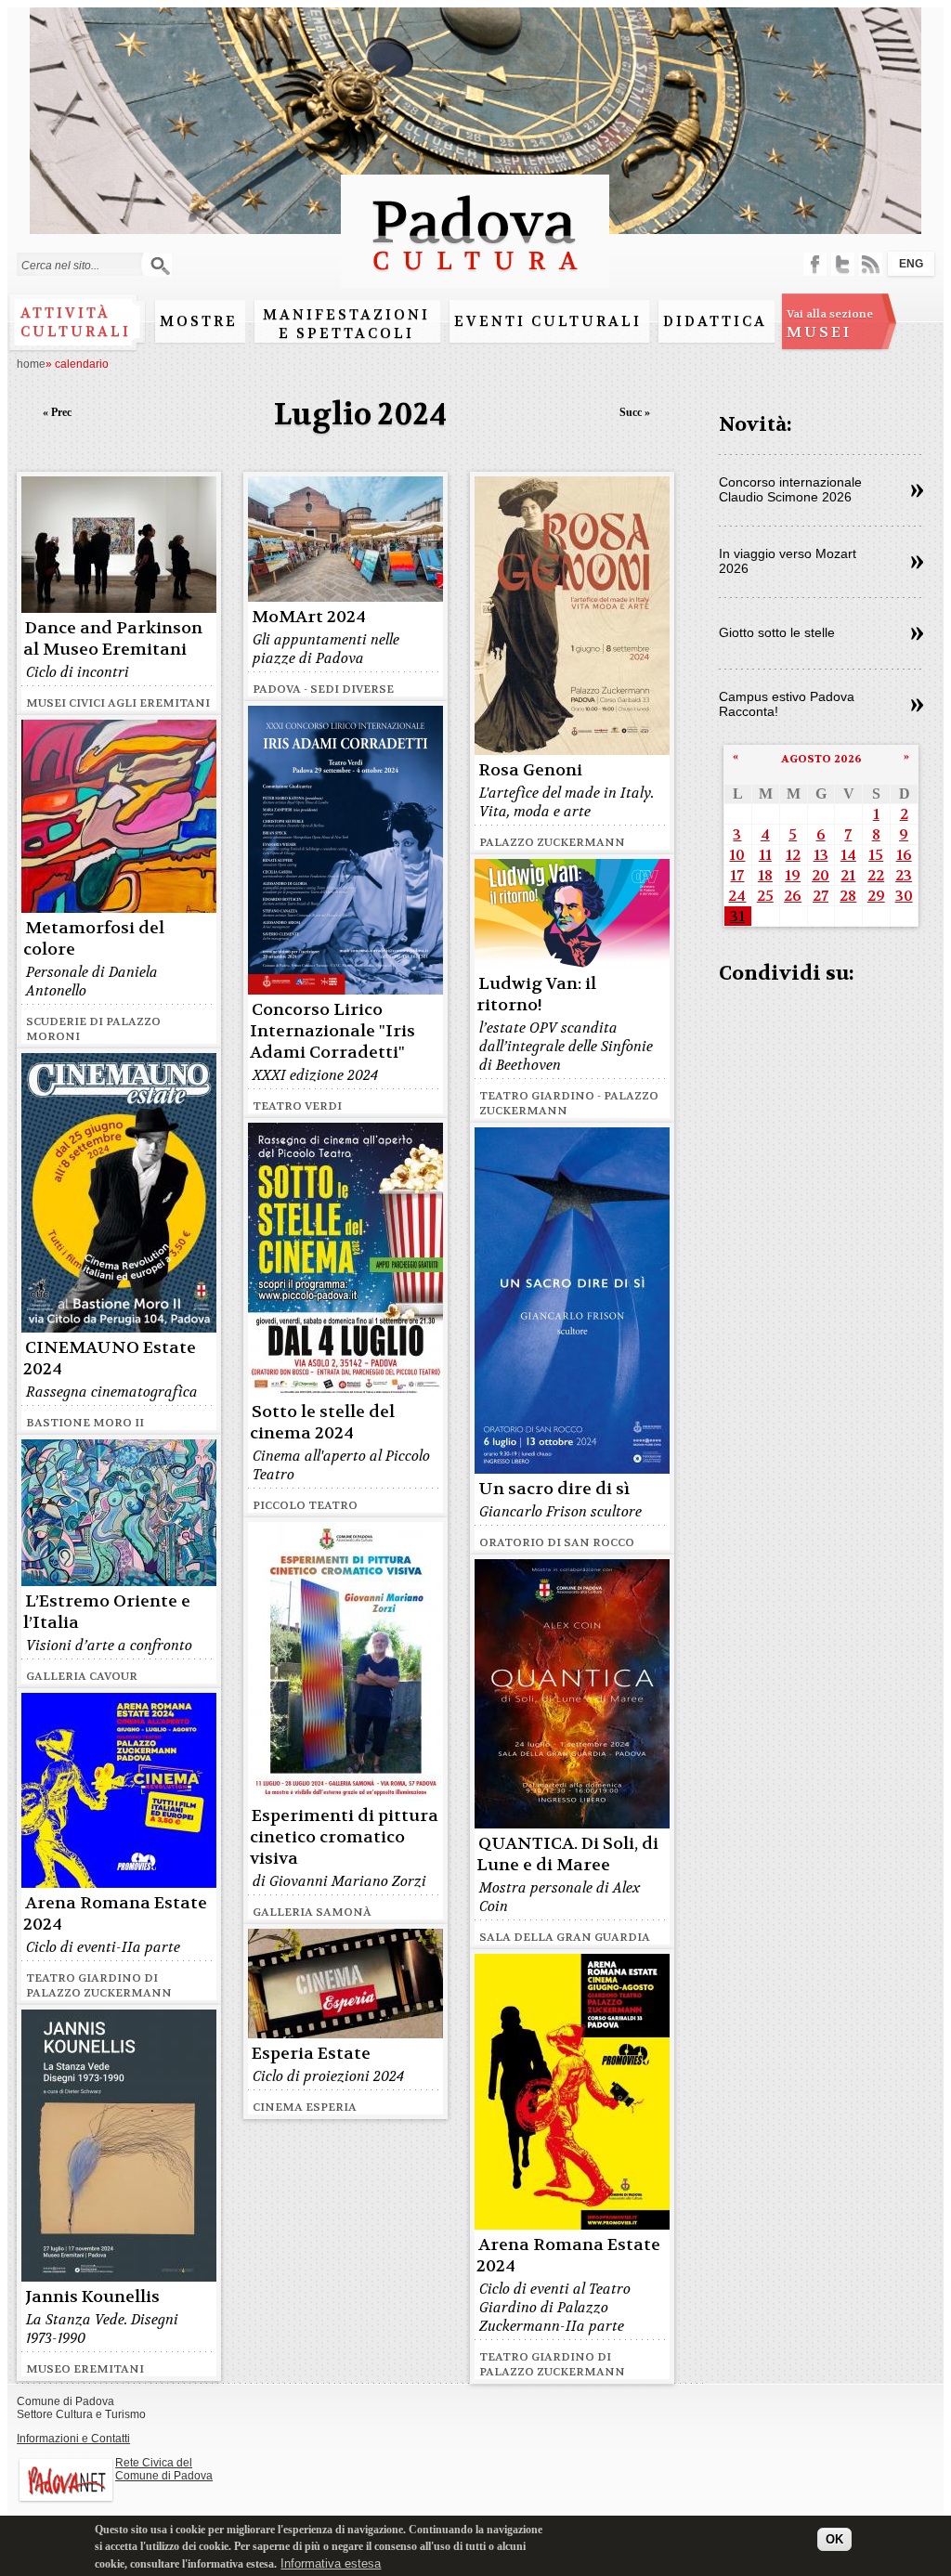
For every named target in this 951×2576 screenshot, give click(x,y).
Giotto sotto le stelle (777, 632)
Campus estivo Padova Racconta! (787, 704)
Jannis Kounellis (92, 2297)
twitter (843, 264)
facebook (815, 264)
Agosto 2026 (821, 759)
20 (821, 875)
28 (848, 896)
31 (737, 916)
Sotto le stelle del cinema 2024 (322, 1423)
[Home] (475, 279)
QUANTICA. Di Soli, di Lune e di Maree (567, 1854)
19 (793, 875)
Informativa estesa (331, 2563)
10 (737, 855)
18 (765, 875)
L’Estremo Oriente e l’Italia (107, 1612)
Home (31, 364)
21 (848, 875)
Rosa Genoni (530, 770)
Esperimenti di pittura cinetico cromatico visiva (344, 1837)
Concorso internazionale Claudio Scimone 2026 (790, 489)
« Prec (57, 412)
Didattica (715, 321)
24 (737, 896)
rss (871, 264)
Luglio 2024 (360, 415)
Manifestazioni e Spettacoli (346, 324)
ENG (911, 264)
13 (821, 855)
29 (876, 896)
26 (793, 896)
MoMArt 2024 (309, 617)
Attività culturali (76, 322)
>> (917, 491)
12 (793, 855)
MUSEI (830, 324)
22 (876, 875)
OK (834, 2539)
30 (904, 896)
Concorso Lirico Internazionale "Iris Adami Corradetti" (332, 1031)
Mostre (199, 321)
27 (821, 896)
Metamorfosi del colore (94, 939)
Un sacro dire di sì (554, 1489)
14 (848, 855)
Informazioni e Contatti (73, 2439)
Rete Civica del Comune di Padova (164, 2469)
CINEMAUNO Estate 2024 (110, 1359)
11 (765, 855)
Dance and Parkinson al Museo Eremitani (113, 639)
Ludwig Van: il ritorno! (536, 995)
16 (904, 855)
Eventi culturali (548, 321)
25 (765, 896)
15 (876, 855)
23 (904, 875)
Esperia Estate (311, 2054)
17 (737, 875)
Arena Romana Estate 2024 (115, 1914)
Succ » (635, 412)
